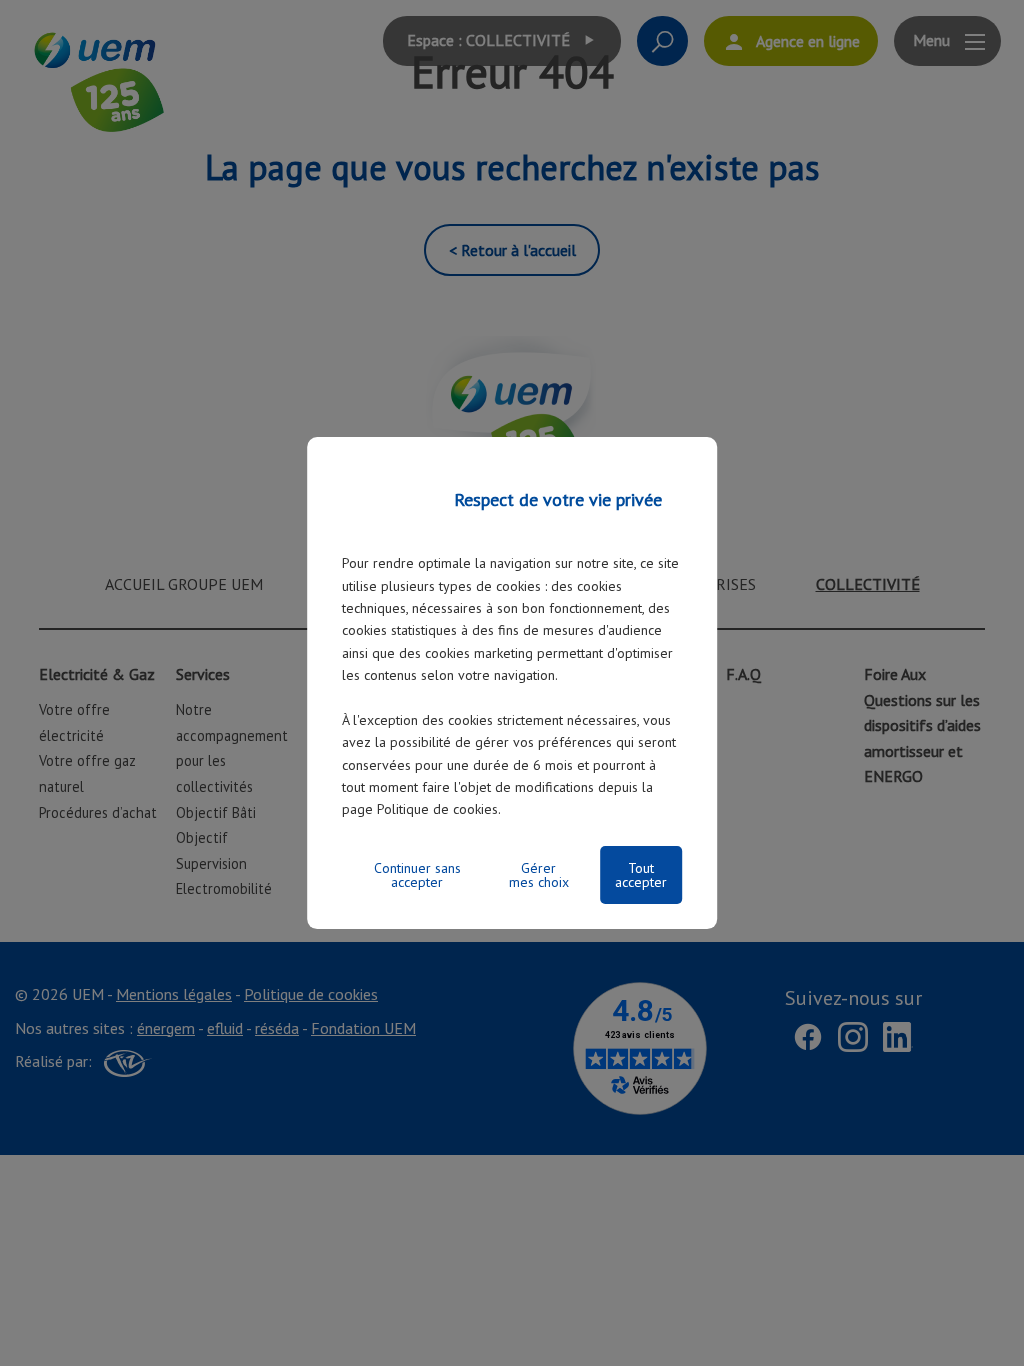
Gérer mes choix (539, 875)
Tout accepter (641, 875)
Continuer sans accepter (417, 875)
